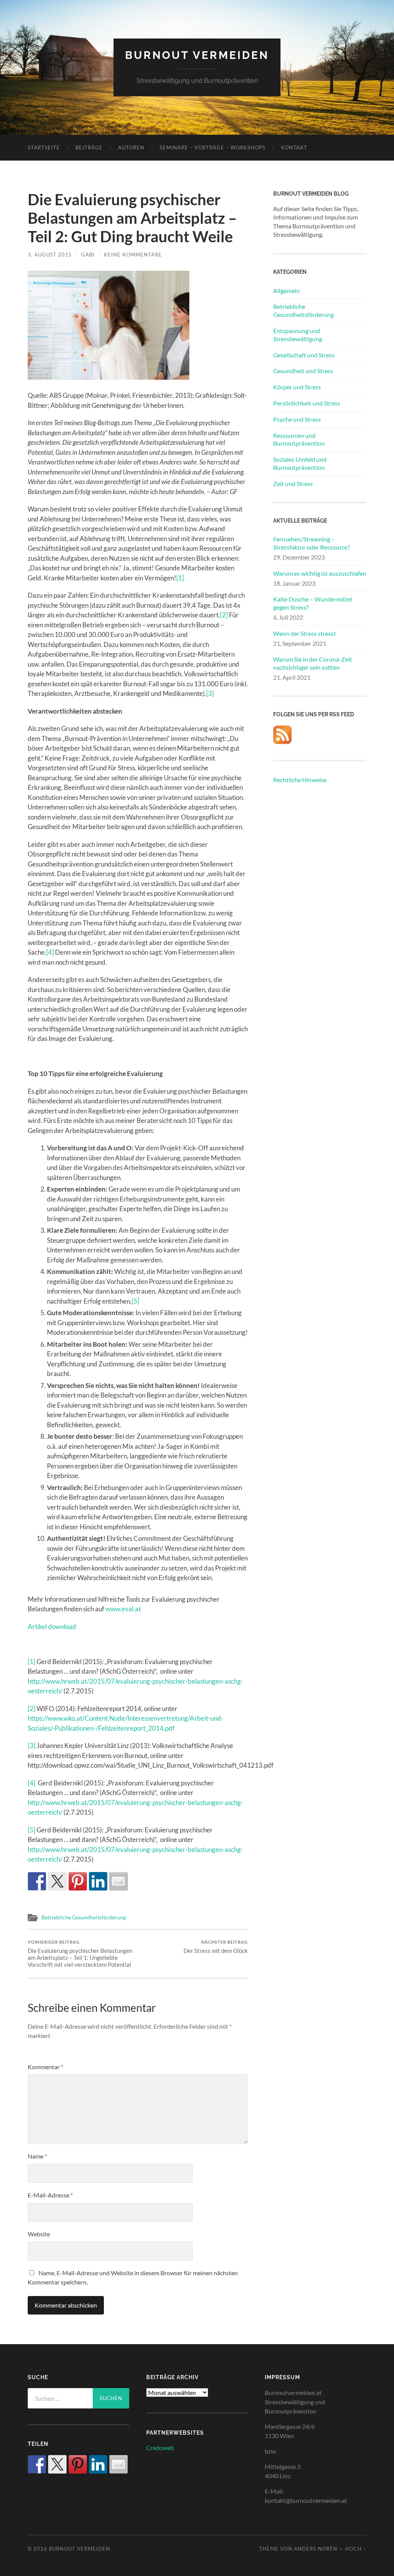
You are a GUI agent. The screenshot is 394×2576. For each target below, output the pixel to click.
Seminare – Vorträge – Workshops (213, 147)
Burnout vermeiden (197, 55)
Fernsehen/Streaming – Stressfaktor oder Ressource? (311, 543)
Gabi (88, 255)
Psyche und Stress (297, 419)
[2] (224, 615)
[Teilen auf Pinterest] (78, 1881)
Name (37, 2156)
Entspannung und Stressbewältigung (298, 335)
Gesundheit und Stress (303, 371)
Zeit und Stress (293, 484)
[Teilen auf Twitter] (57, 1881)
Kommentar (45, 2067)
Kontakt (294, 147)
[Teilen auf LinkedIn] (98, 1881)
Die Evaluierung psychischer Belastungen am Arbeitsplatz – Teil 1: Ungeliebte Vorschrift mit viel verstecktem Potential (80, 1954)
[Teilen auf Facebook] (37, 1881)
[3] (210, 693)
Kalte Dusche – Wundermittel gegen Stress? (313, 603)
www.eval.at (123, 1609)
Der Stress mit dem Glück (216, 1947)
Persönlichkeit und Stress (307, 403)
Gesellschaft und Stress (304, 355)
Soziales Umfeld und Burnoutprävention (300, 463)
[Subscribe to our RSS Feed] (282, 735)
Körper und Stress (297, 387)
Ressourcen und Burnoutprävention (299, 439)
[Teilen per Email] (119, 1881)
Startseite (44, 147)
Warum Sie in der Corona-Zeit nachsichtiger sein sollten (313, 663)
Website (39, 2234)
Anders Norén (316, 2549)
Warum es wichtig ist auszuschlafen (320, 573)
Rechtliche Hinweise (300, 780)
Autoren (131, 147)
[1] (180, 578)
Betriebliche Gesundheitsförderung (84, 1917)
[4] (50, 952)
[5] (135, 1301)
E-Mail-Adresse (50, 2195)
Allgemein (286, 291)
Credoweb (160, 2448)
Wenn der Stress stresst (305, 633)
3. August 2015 (50, 255)
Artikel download (52, 1627)
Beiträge (89, 147)
